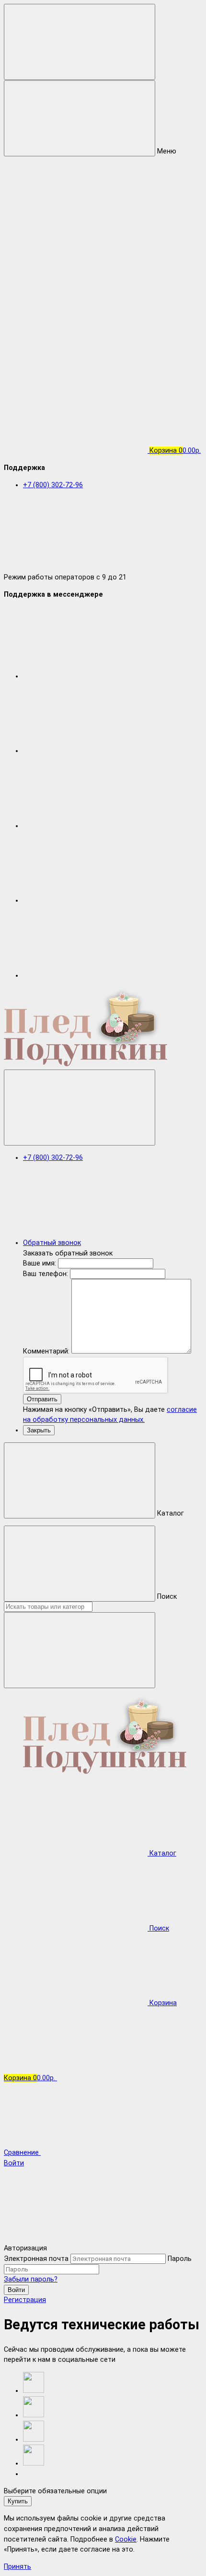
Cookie (126, 2539)
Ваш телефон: (46, 1274)
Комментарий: (47, 1351)
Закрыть (39, 1430)
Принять (17, 2567)
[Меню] (80, 42)
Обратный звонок (52, 1243)
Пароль (180, 2259)
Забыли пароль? (31, 2279)
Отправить (42, 1399)
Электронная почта (36, 2259)
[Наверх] (76, 2238)
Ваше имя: (40, 1263)
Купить (18, 2501)
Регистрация (25, 2300)
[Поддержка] (80, 1108)
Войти (16, 2290)
